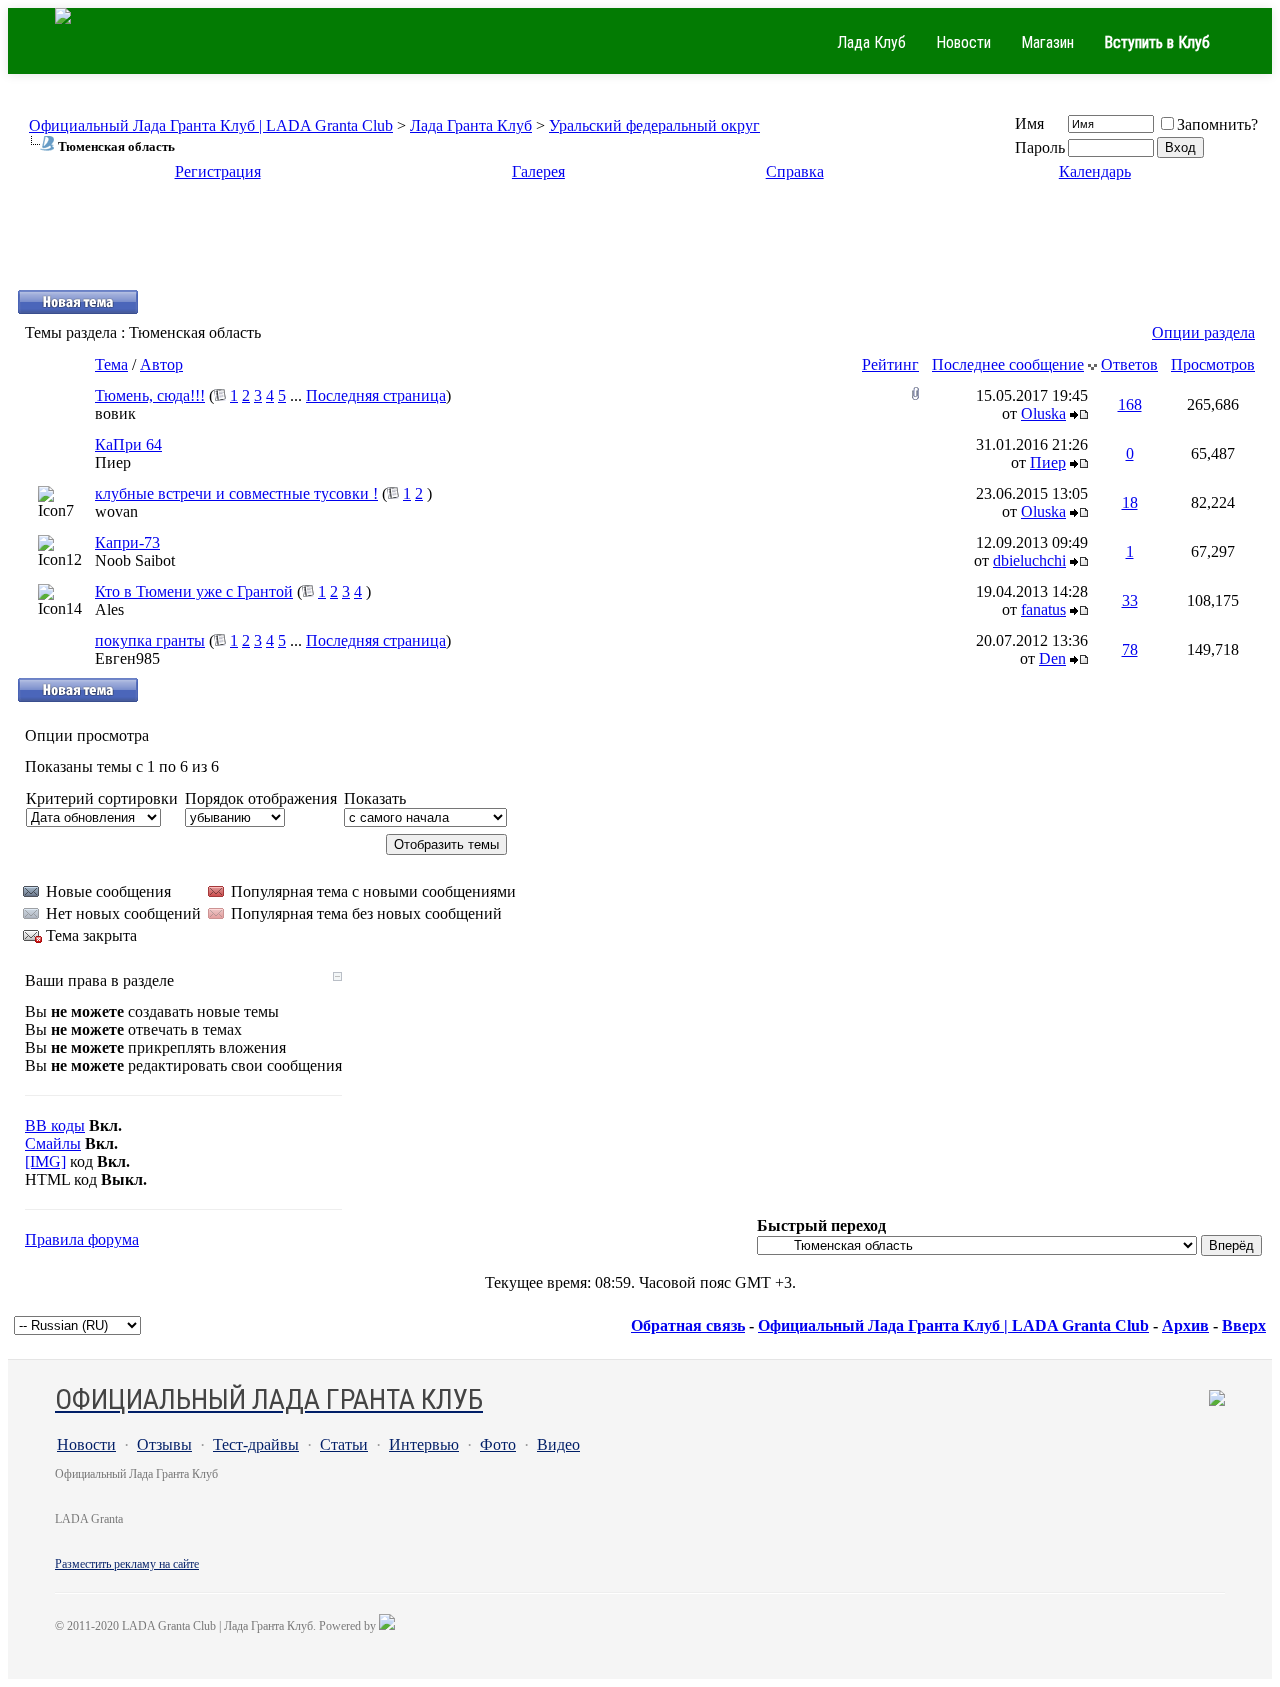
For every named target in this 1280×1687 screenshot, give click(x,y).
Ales (109, 609)
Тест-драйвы (256, 1444)
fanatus (1043, 609)
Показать (375, 798)
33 (1130, 600)
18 (1130, 502)
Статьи (344, 1444)
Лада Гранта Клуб (471, 125)
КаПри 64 (128, 444)
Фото (498, 1444)
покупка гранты (150, 640)
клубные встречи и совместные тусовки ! (236, 493)
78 (1130, 649)
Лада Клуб (871, 42)
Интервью (424, 1444)
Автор (161, 364)
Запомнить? (1217, 124)
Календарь (1095, 171)
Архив (1185, 1325)
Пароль (1040, 147)
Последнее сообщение (1008, 364)
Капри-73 (127, 542)
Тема (111, 364)
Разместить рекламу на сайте (127, 1564)
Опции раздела (1203, 332)
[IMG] (45, 1161)
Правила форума (82, 1239)
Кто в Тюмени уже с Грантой (194, 591)
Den (1052, 658)
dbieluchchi (1029, 560)
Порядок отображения (261, 798)
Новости (963, 42)
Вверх (1244, 1325)
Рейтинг (890, 364)
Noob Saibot (135, 560)
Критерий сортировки (102, 798)
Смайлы (53, 1143)
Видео (558, 1444)
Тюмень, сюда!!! (150, 395)
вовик (115, 413)
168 (1130, 404)
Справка (795, 171)
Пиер (113, 462)
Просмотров (1213, 364)
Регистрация (218, 171)
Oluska (1043, 413)
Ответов (1129, 364)
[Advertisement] (640, 245)
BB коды (55, 1125)
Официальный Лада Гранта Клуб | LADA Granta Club (211, 125)
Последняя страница (376, 395)
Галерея (538, 171)
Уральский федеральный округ (654, 125)
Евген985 (127, 658)
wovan (116, 511)
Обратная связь (688, 1325)
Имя (1029, 123)
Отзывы (164, 1444)
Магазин (1047, 42)
